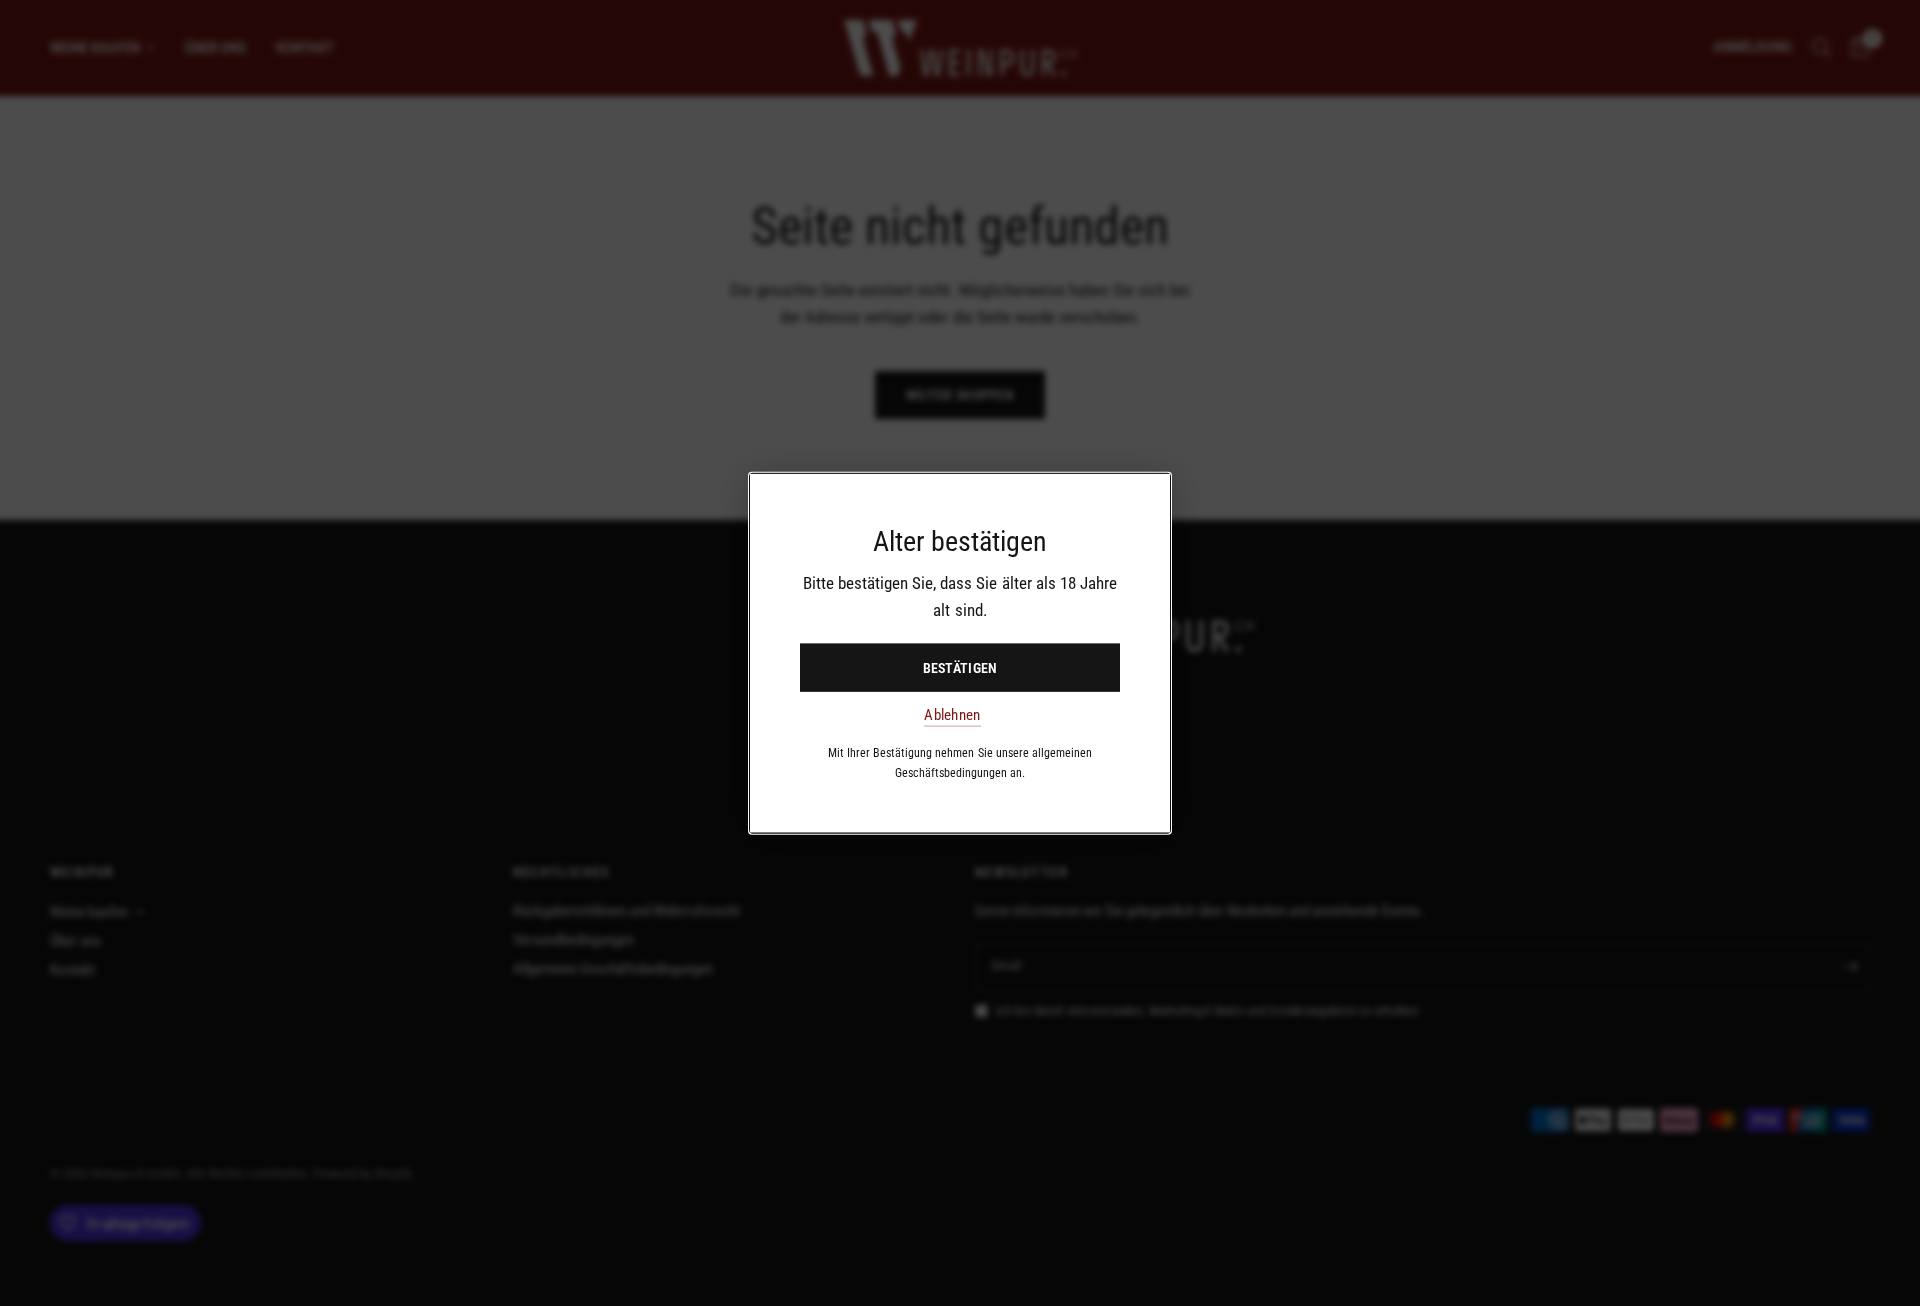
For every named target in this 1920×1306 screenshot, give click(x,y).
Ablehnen (952, 715)
